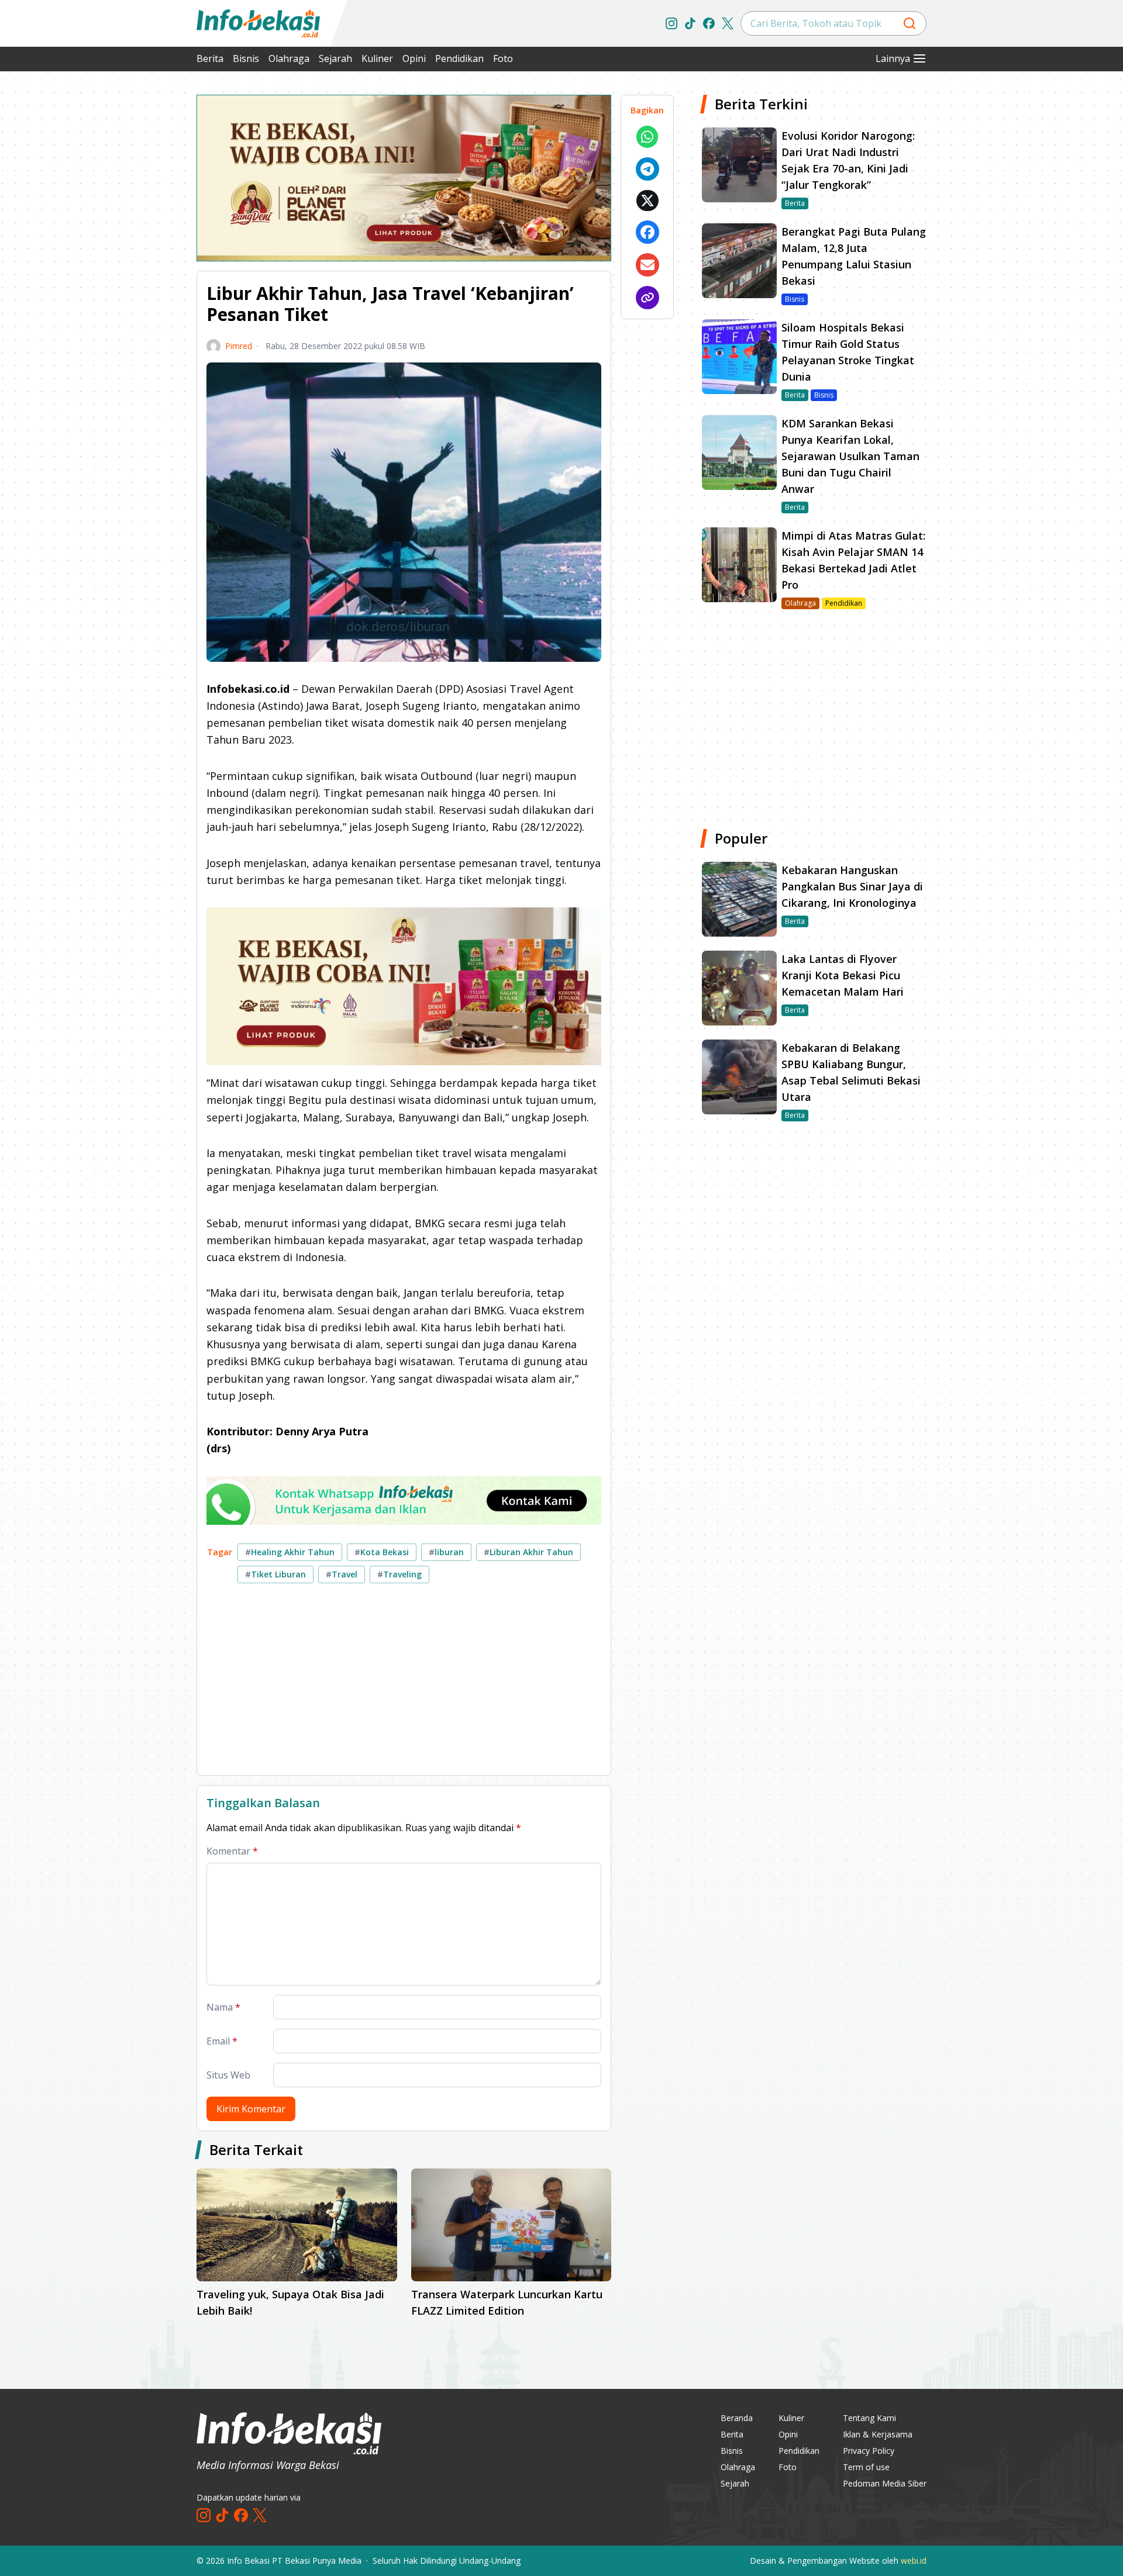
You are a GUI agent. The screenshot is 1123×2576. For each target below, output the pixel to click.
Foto (503, 58)
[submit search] (910, 23)
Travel (342, 1574)
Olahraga (289, 58)
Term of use (866, 2467)
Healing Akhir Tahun (290, 1552)
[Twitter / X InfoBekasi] (728, 23)
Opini (414, 58)
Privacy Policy (869, 2451)
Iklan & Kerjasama (878, 2434)
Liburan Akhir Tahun (528, 1552)
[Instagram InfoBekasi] (671, 23)
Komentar (232, 1851)
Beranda (737, 2418)
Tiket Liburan (275, 1574)
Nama (223, 2007)
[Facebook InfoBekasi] (709, 23)
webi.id (914, 2561)
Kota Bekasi (382, 1552)
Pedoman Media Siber (885, 2483)
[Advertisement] (135, 269)
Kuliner (377, 58)
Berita (210, 58)
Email (222, 2041)
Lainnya (893, 58)
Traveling (399, 1574)
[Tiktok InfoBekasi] (690, 23)
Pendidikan (459, 58)
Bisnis (246, 58)
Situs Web (228, 2075)
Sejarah (335, 58)
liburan (446, 1552)
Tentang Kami (869, 2418)
